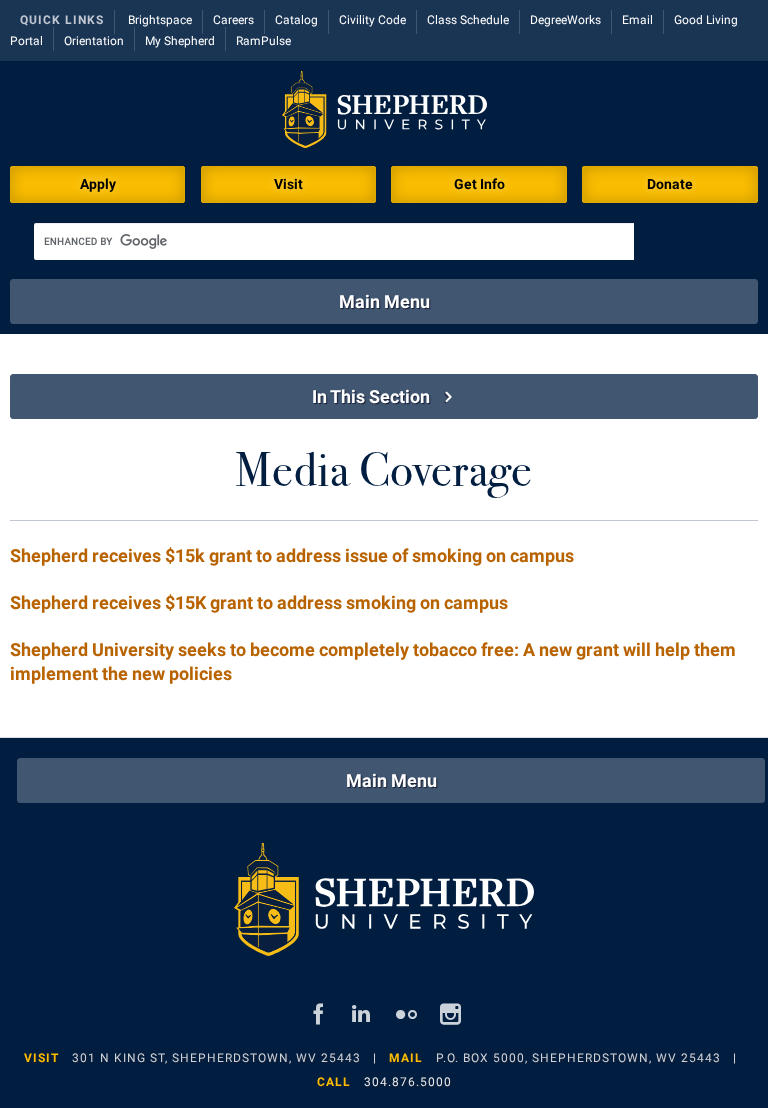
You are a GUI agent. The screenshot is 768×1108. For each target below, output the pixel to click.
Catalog (296, 20)
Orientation (94, 41)
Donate (670, 184)
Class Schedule (468, 20)
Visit (288, 184)
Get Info (479, 184)
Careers (233, 20)
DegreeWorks (565, 20)
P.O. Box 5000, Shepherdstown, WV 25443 (578, 1058)
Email (637, 20)
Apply (98, 184)
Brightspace (160, 20)
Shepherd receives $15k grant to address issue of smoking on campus (292, 555)
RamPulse (263, 41)
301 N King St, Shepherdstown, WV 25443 (216, 1058)
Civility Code (372, 20)
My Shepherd (180, 41)
